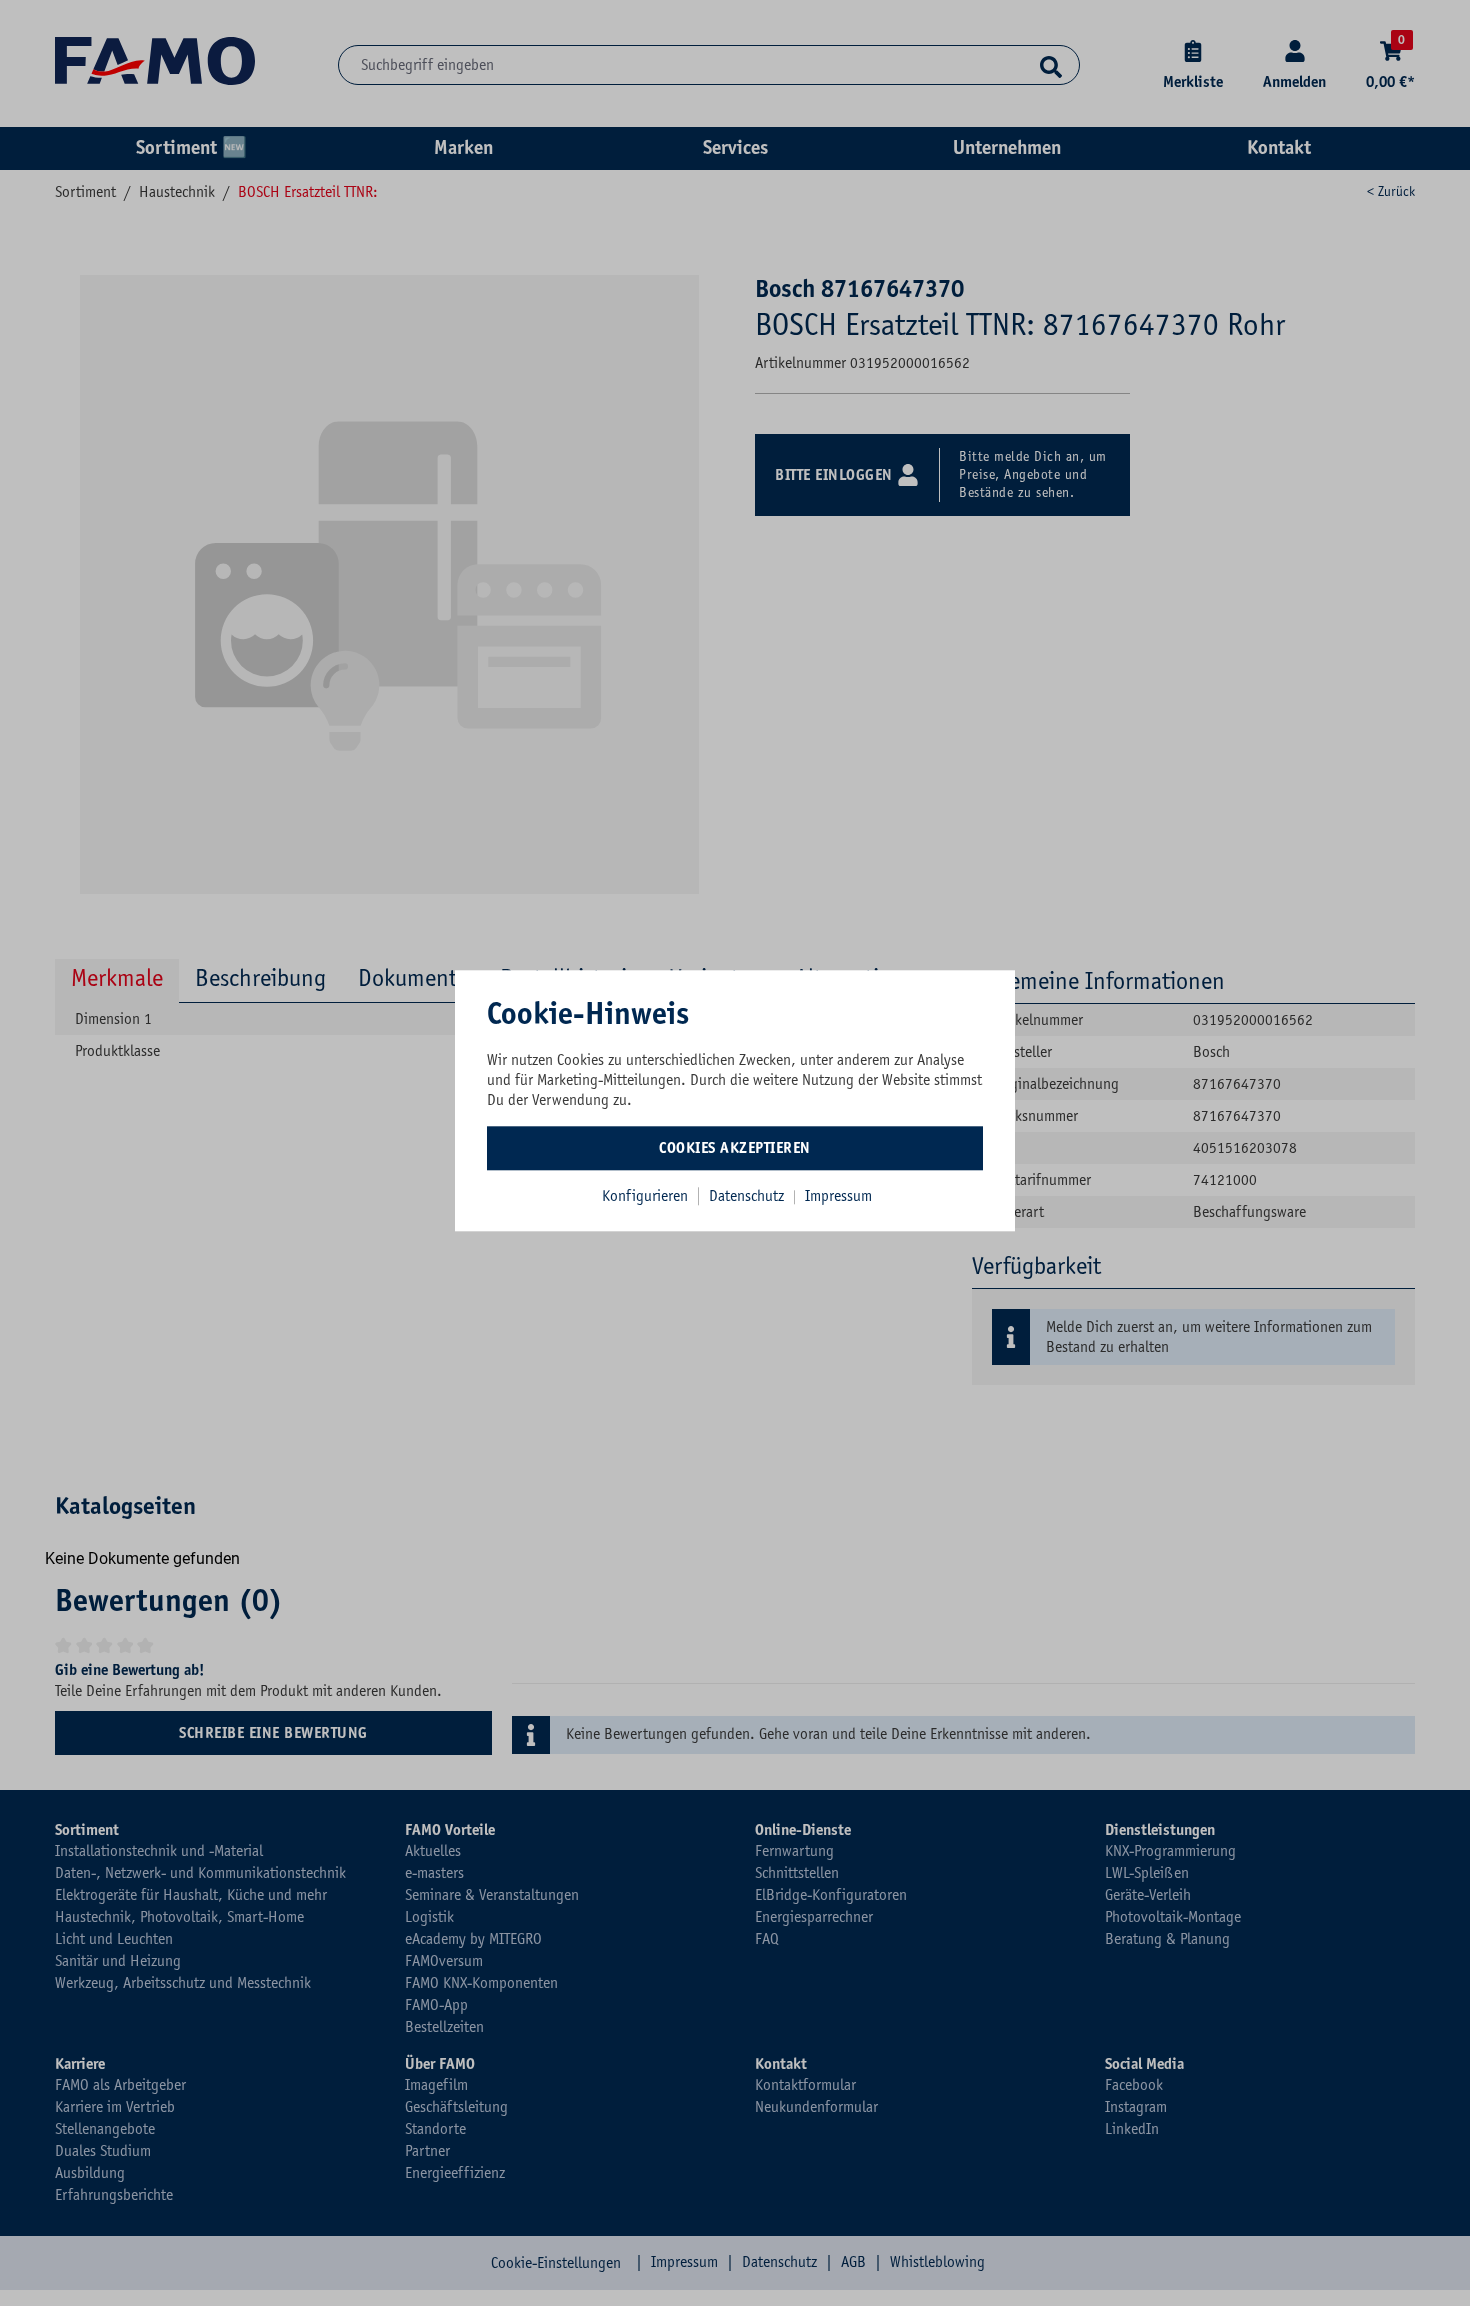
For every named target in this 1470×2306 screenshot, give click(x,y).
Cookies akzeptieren (735, 1148)
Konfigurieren (645, 1196)
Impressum (838, 1196)
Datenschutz (748, 1196)
